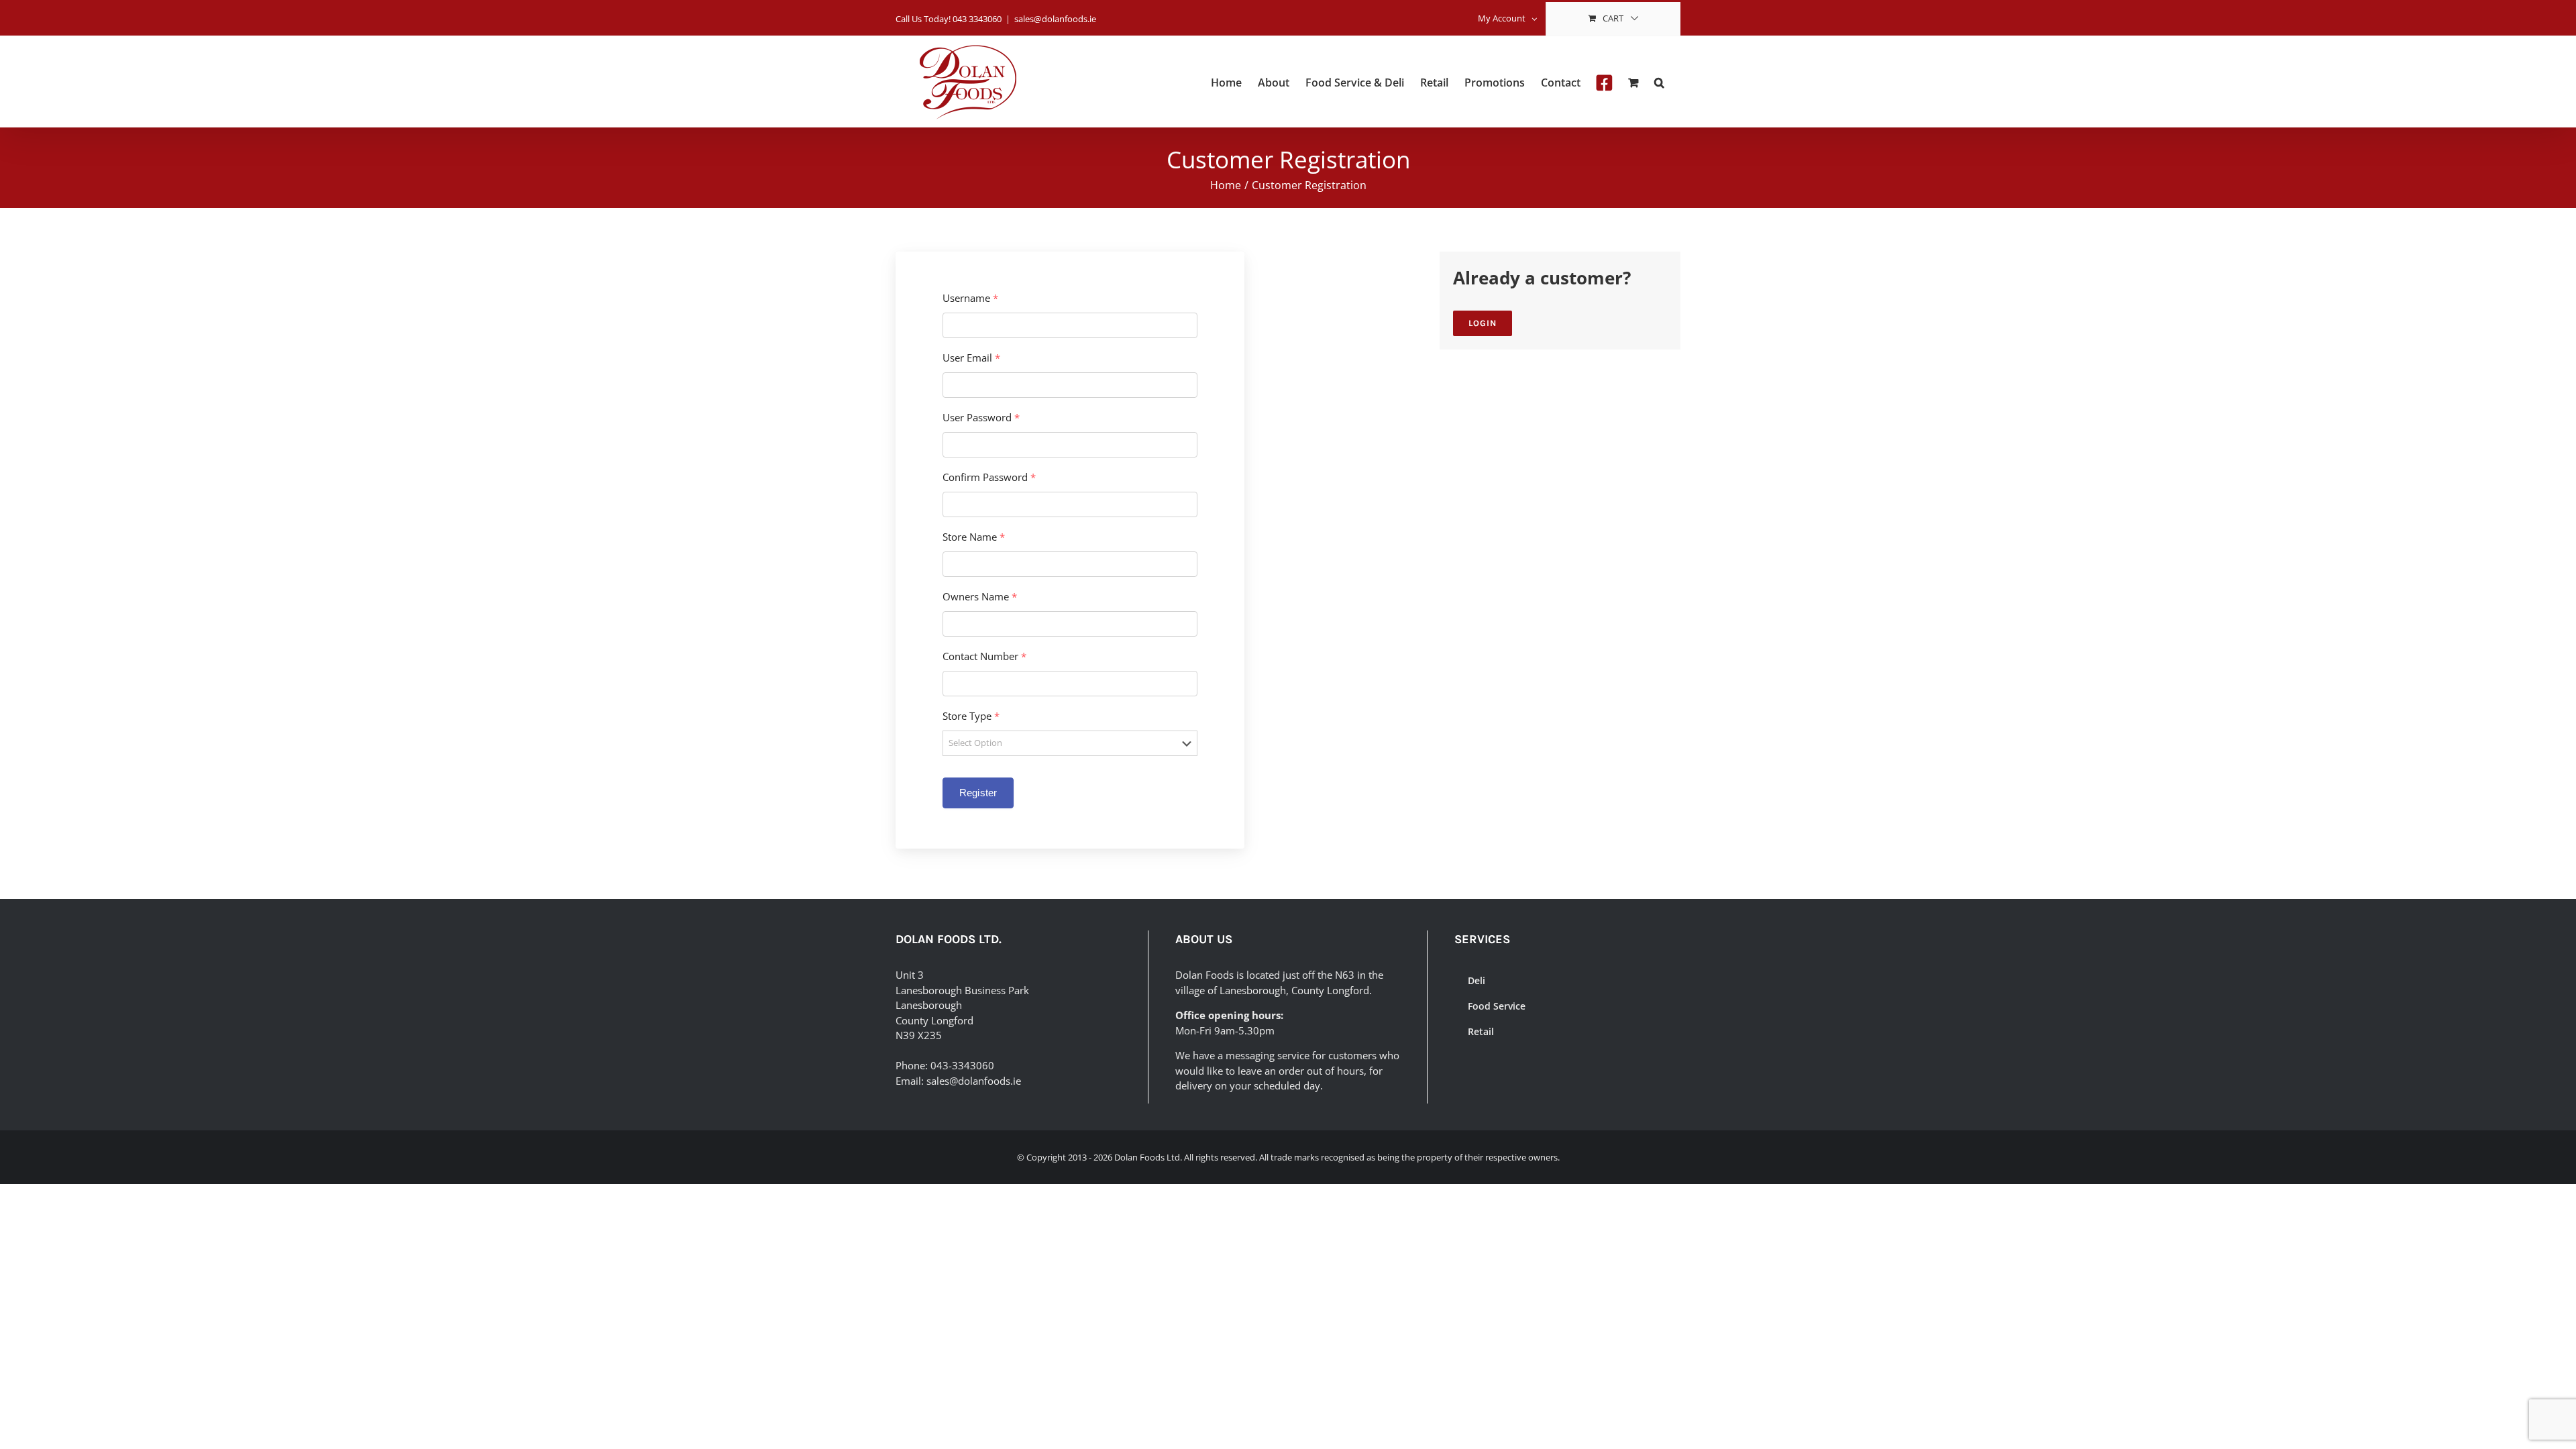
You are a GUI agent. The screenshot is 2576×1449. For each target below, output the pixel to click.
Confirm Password (989, 477)
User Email (971, 358)
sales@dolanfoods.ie (1055, 19)
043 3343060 (977, 19)
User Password (981, 418)
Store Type (971, 716)
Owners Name (980, 597)
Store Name (974, 537)
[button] (1659, 82)
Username (970, 298)
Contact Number (984, 656)
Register (978, 793)
